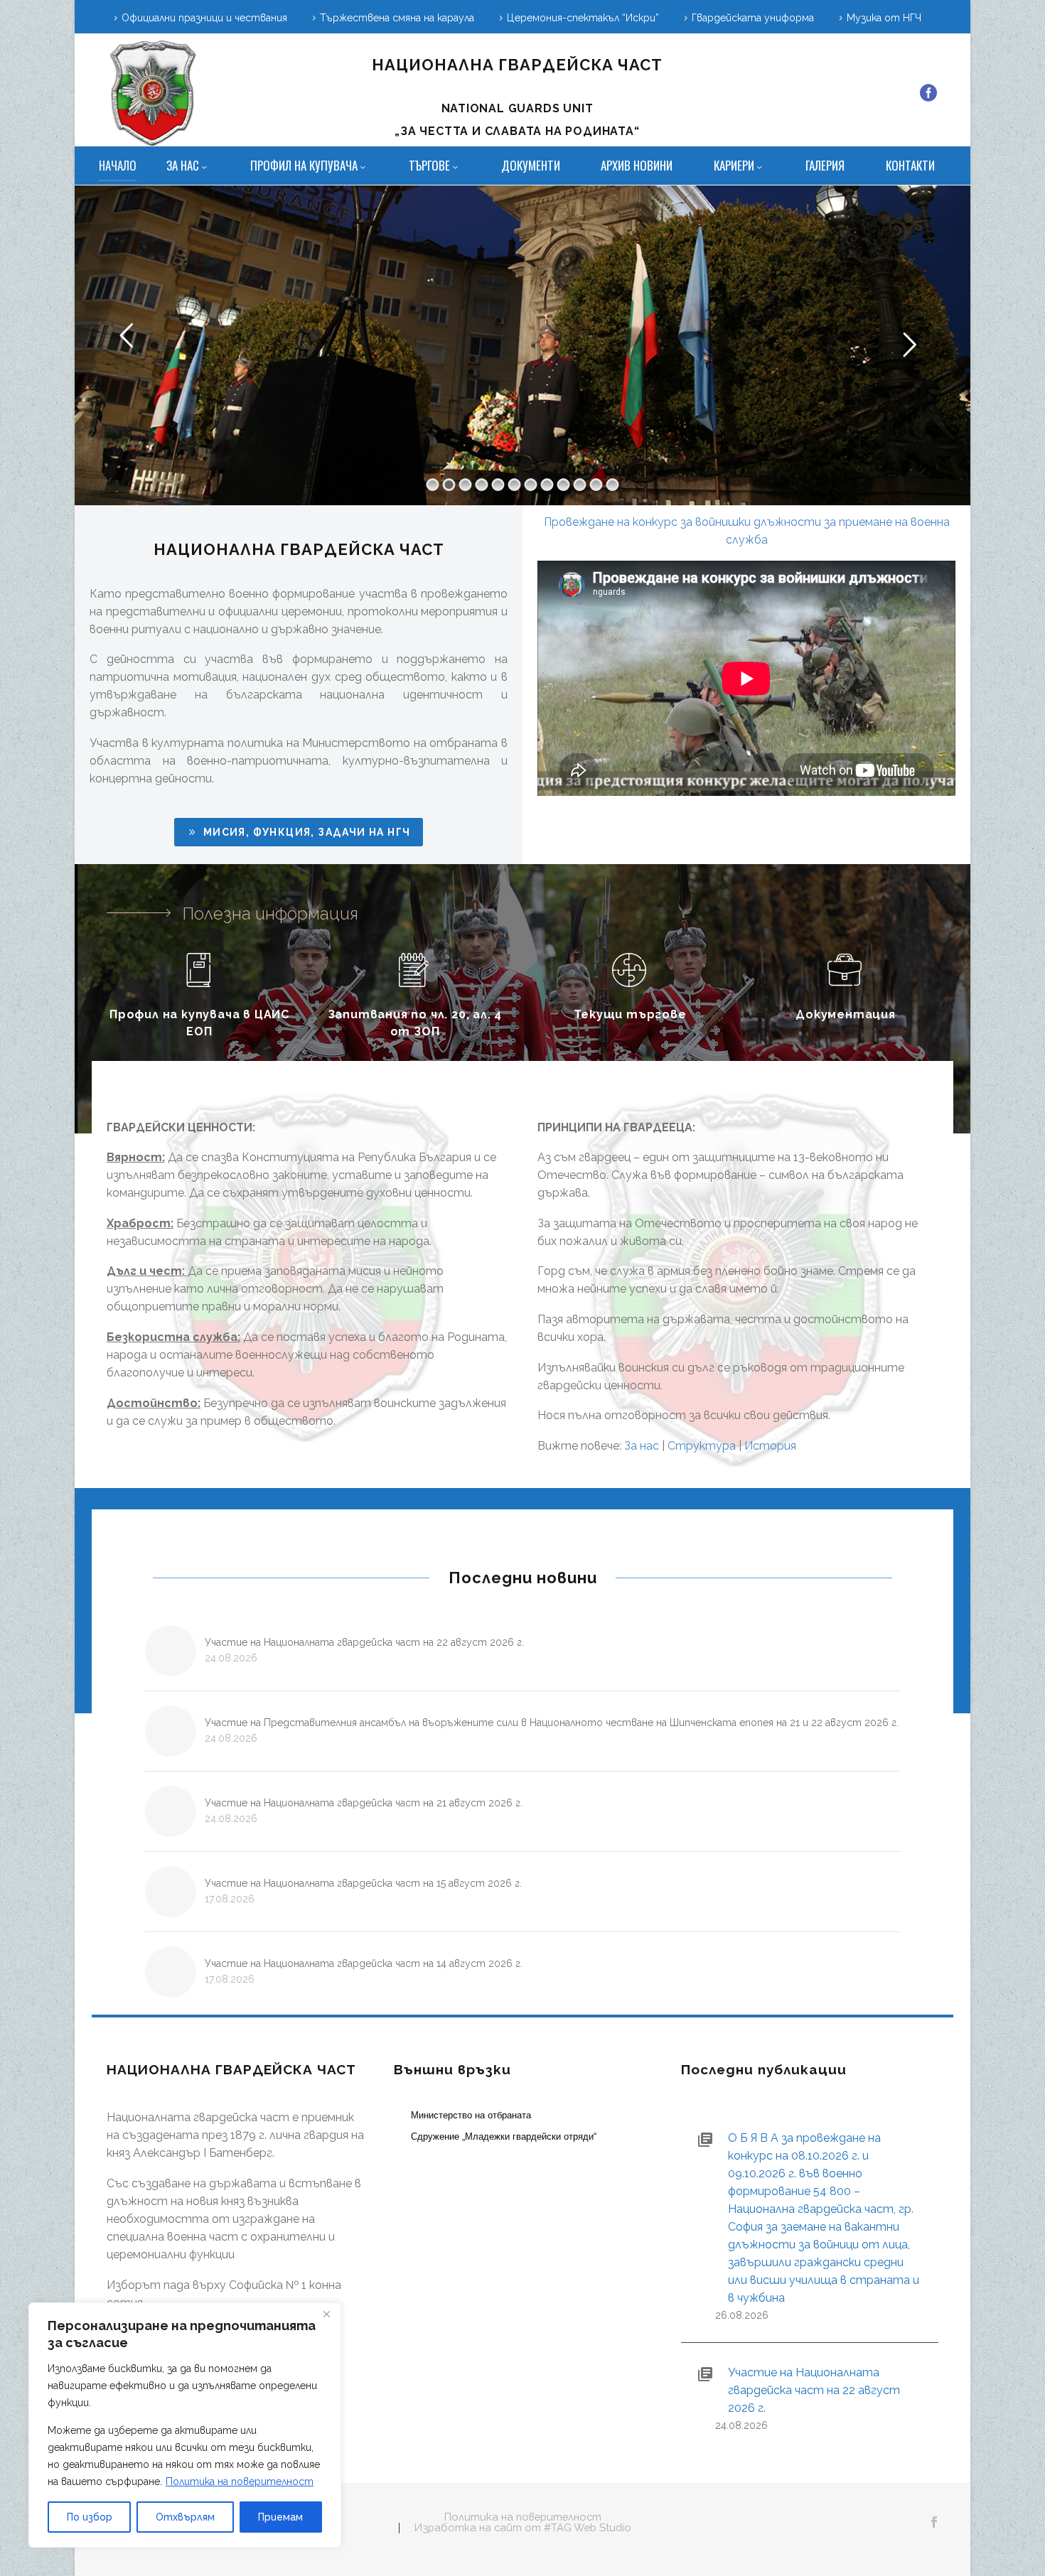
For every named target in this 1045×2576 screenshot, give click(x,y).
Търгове (429, 165)
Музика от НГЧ (884, 18)
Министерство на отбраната (471, 2115)
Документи (531, 165)
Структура (702, 1446)
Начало (118, 165)
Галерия (825, 165)
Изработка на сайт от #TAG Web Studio (523, 2528)
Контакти (910, 165)
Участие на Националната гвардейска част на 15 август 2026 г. (363, 1883)
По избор (90, 2517)
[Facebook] (928, 93)
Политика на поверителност (240, 2481)
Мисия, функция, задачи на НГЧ (298, 832)
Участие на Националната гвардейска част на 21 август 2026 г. (364, 1803)
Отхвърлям (185, 2517)
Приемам (280, 2517)
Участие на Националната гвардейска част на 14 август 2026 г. (364, 1963)
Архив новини (637, 165)
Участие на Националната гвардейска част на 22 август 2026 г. (364, 1642)
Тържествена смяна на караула (397, 18)
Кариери (734, 165)
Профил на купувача (304, 165)
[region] (185, 2425)
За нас (183, 165)
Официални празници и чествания (204, 18)
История (770, 1446)
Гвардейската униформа (753, 18)
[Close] (326, 2314)
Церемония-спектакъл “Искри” (583, 18)
